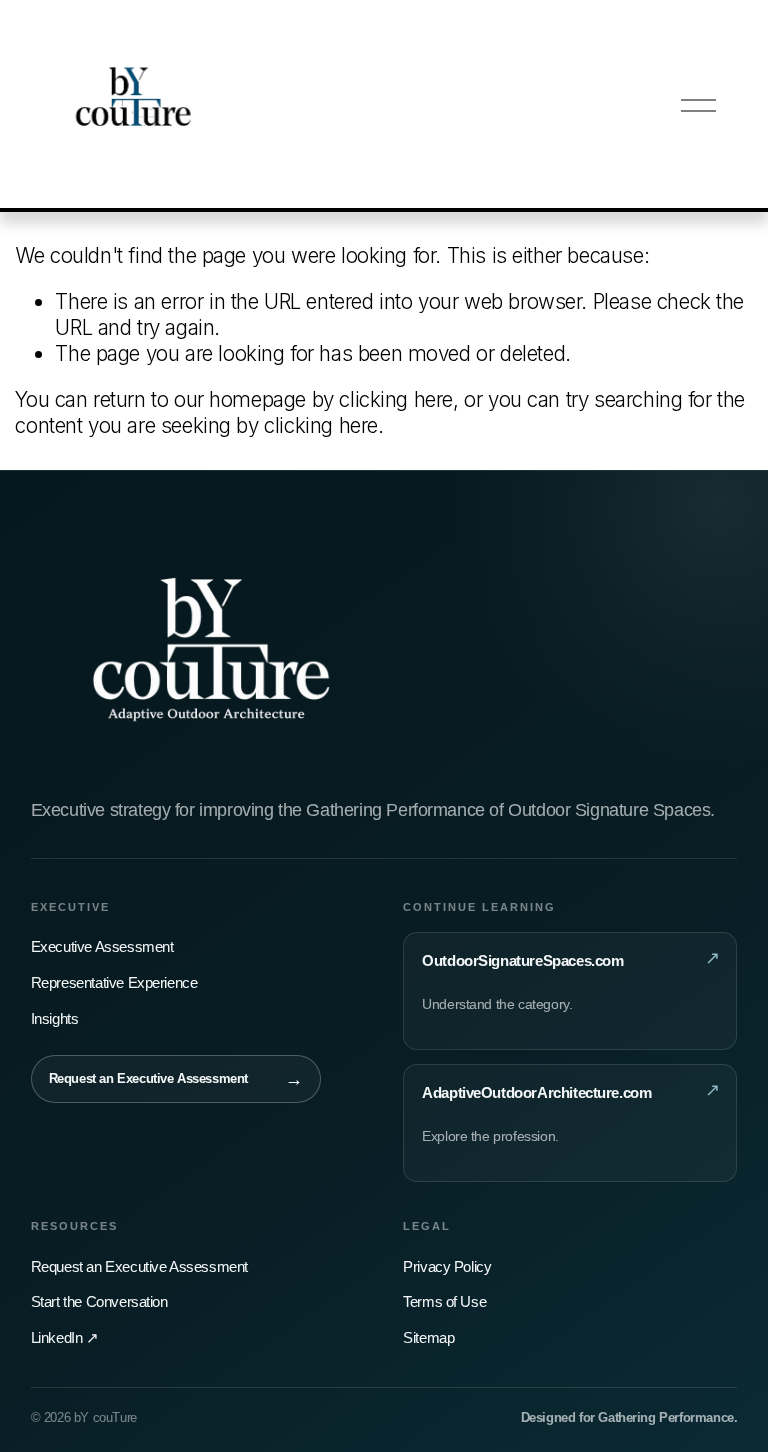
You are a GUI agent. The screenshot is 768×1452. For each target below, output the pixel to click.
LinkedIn (65, 1337)
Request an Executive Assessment (139, 1266)
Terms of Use (444, 1301)
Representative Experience (114, 982)
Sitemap (428, 1337)
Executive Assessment (102, 946)
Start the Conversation (99, 1301)
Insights (55, 1018)
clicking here (396, 399)
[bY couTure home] (211, 655)
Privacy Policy (447, 1266)
